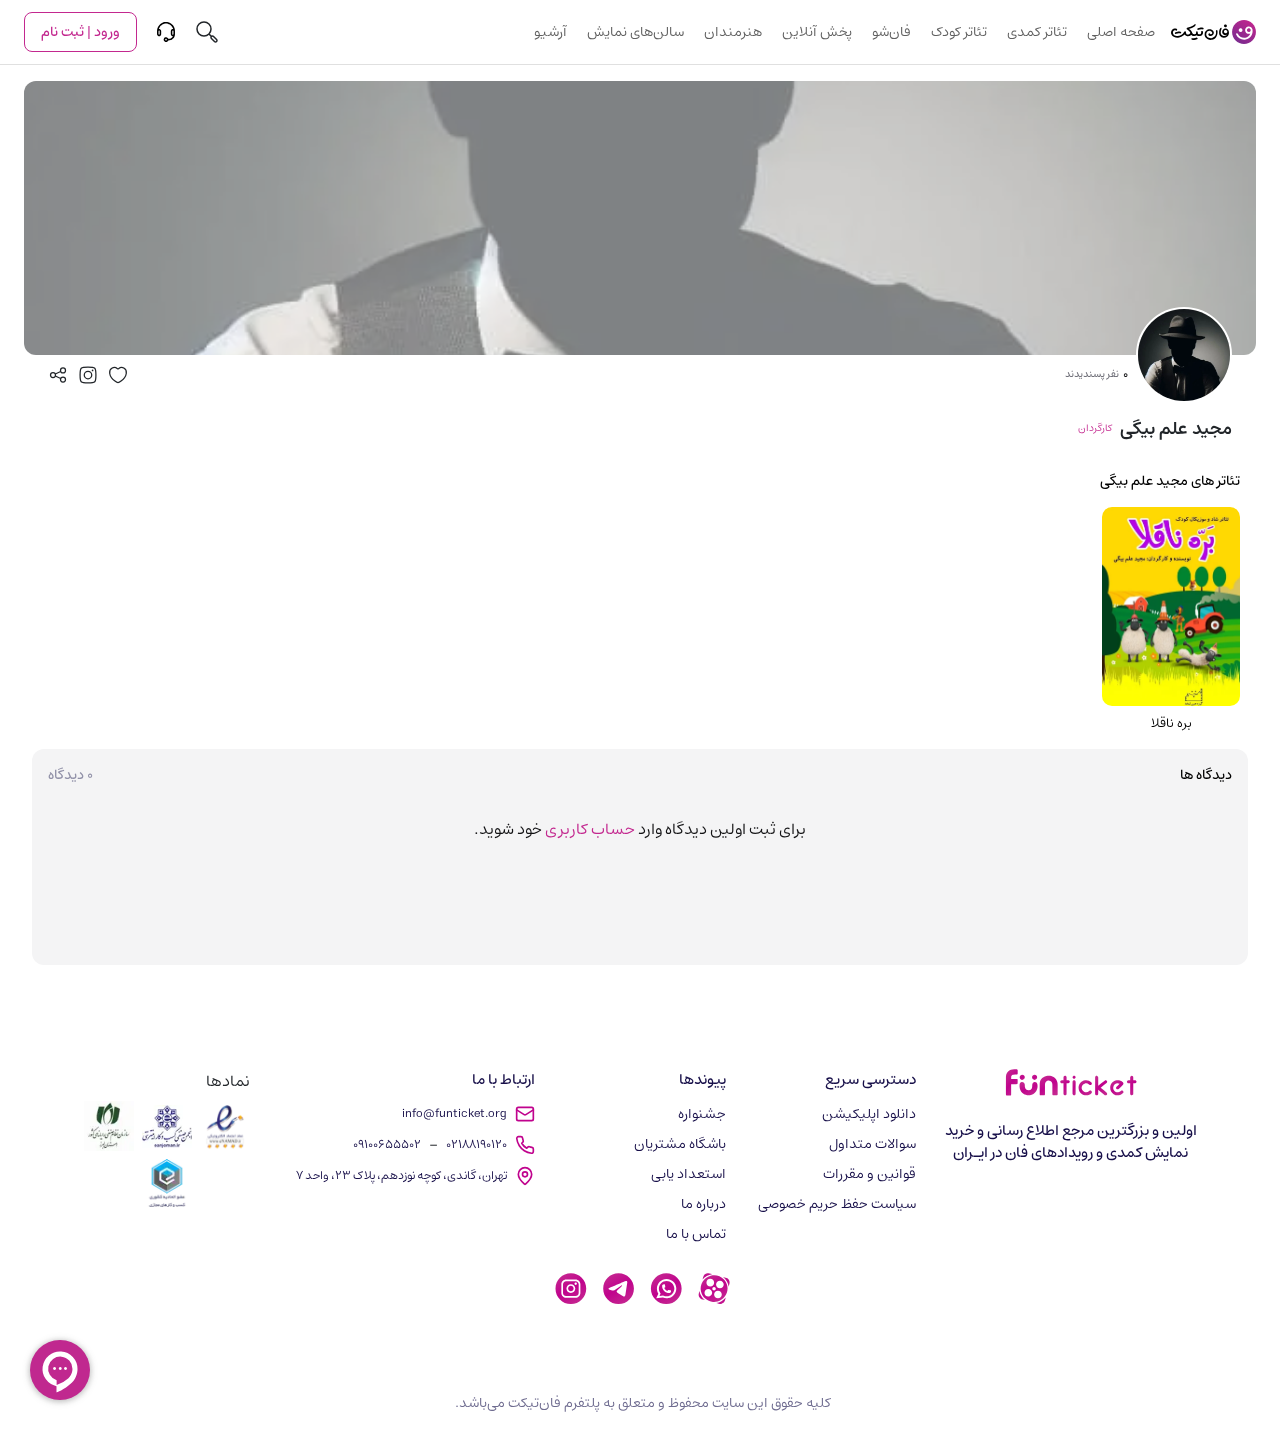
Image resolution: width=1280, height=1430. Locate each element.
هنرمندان (733, 32)
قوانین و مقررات (869, 1174)
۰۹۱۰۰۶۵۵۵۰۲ (387, 1144)
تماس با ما (696, 1234)
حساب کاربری (590, 829)
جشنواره (702, 1114)
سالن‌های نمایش (635, 32)
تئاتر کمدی (1037, 32)
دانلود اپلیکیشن (869, 1114)
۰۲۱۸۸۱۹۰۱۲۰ (476, 1144)
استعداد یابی (688, 1174)
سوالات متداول (872, 1144)
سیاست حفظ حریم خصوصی (837, 1204)
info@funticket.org (454, 1113)
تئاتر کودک (959, 32)
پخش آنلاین (817, 32)
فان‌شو (891, 32)
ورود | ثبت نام (80, 32)
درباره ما (703, 1204)
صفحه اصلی (1121, 32)
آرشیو (550, 32)
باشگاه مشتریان (680, 1144)
